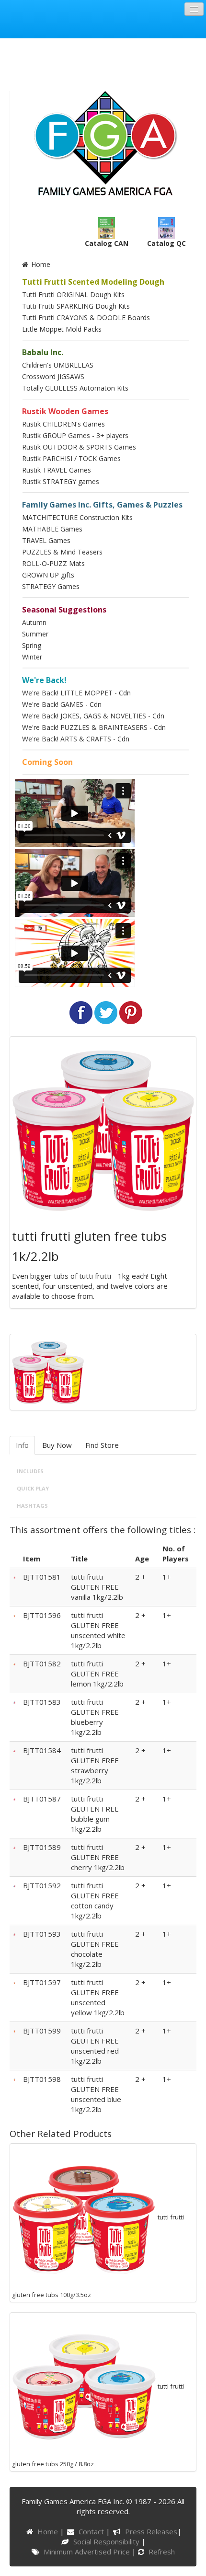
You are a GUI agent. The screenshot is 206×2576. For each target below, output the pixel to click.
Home (40, 264)
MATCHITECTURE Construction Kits (77, 517)
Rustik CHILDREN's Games (63, 424)
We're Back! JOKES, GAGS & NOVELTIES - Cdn (93, 716)
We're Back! (44, 680)
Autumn (34, 622)
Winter (32, 657)
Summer (35, 634)
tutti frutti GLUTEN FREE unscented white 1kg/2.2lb (98, 1630)
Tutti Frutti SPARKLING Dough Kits (76, 306)
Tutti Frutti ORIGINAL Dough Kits (73, 295)
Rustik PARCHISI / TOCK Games (71, 458)
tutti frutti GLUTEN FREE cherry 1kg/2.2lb (98, 1857)
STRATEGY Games (51, 586)
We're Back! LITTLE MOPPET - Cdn (76, 693)
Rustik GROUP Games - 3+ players (75, 435)
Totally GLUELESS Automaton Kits (75, 388)
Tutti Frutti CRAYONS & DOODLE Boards (86, 318)
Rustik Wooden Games (65, 411)
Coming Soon (47, 762)
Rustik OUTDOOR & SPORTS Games (79, 447)
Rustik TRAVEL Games (57, 470)
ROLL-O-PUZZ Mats (53, 563)
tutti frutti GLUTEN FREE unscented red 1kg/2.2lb (95, 2046)
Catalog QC (166, 243)
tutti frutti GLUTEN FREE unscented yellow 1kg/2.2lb (98, 1997)
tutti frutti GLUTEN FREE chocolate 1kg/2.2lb (95, 1949)
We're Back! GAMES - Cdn (62, 704)
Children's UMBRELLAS (58, 365)
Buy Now (57, 1445)
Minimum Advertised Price (88, 2552)
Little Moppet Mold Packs (62, 329)
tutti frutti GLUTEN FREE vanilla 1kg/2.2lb (97, 1587)
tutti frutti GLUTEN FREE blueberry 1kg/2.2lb (95, 1717)
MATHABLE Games (52, 529)
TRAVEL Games (46, 540)
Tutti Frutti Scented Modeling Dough (93, 282)
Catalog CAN (107, 243)
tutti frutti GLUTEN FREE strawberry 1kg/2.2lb (95, 1765)
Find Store (102, 1445)
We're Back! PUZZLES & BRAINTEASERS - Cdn (94, 727)
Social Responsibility (107, 2541)
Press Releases (151, 2531)
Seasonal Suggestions (64, 610)
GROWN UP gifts (48, 575)
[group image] (48, 1371)
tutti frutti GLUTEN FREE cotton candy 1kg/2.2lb (95, 1900)
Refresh (161, 2552)
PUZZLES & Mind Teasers (62, 552)
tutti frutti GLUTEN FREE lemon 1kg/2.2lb (97, 1674)
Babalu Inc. (43, 352)
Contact (92, 2531)
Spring (32, 645)
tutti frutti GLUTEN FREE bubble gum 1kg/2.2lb (95, 1814)
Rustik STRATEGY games (61, 481)
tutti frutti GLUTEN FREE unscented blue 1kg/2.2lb (96, 2094)
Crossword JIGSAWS (53, 376)
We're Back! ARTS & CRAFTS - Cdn (76, 739)
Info (22, 1445)
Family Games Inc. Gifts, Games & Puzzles (102, 505)
